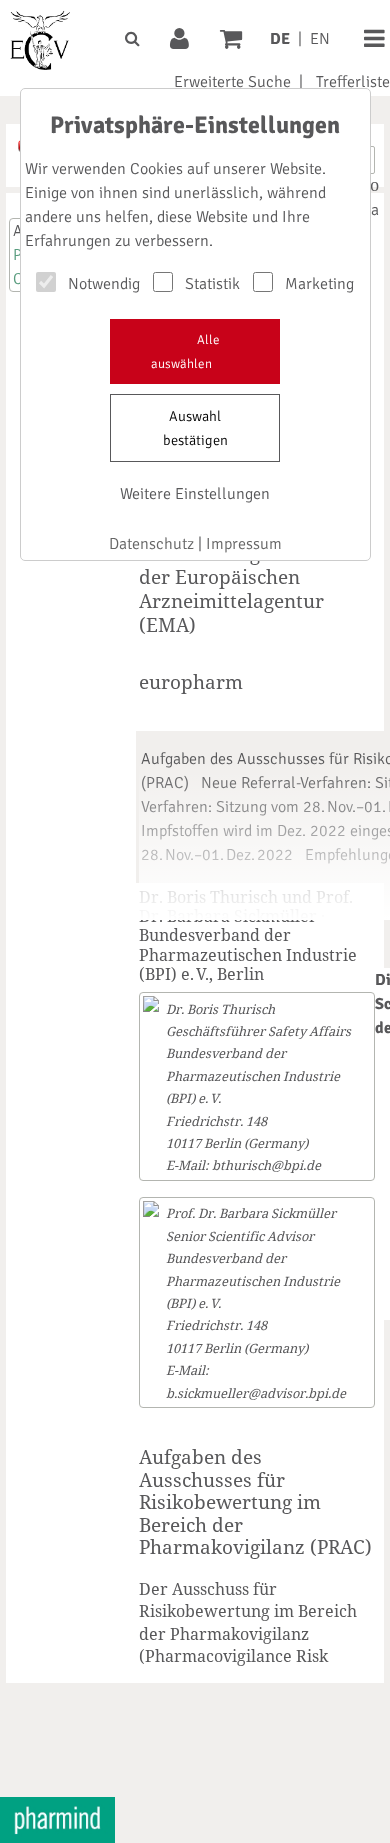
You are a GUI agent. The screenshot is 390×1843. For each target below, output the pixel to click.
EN (320, 39)
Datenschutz (151, 544)
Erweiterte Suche (232, 82)
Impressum (244, 544)
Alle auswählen (185, 352)
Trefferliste (353, 82)
